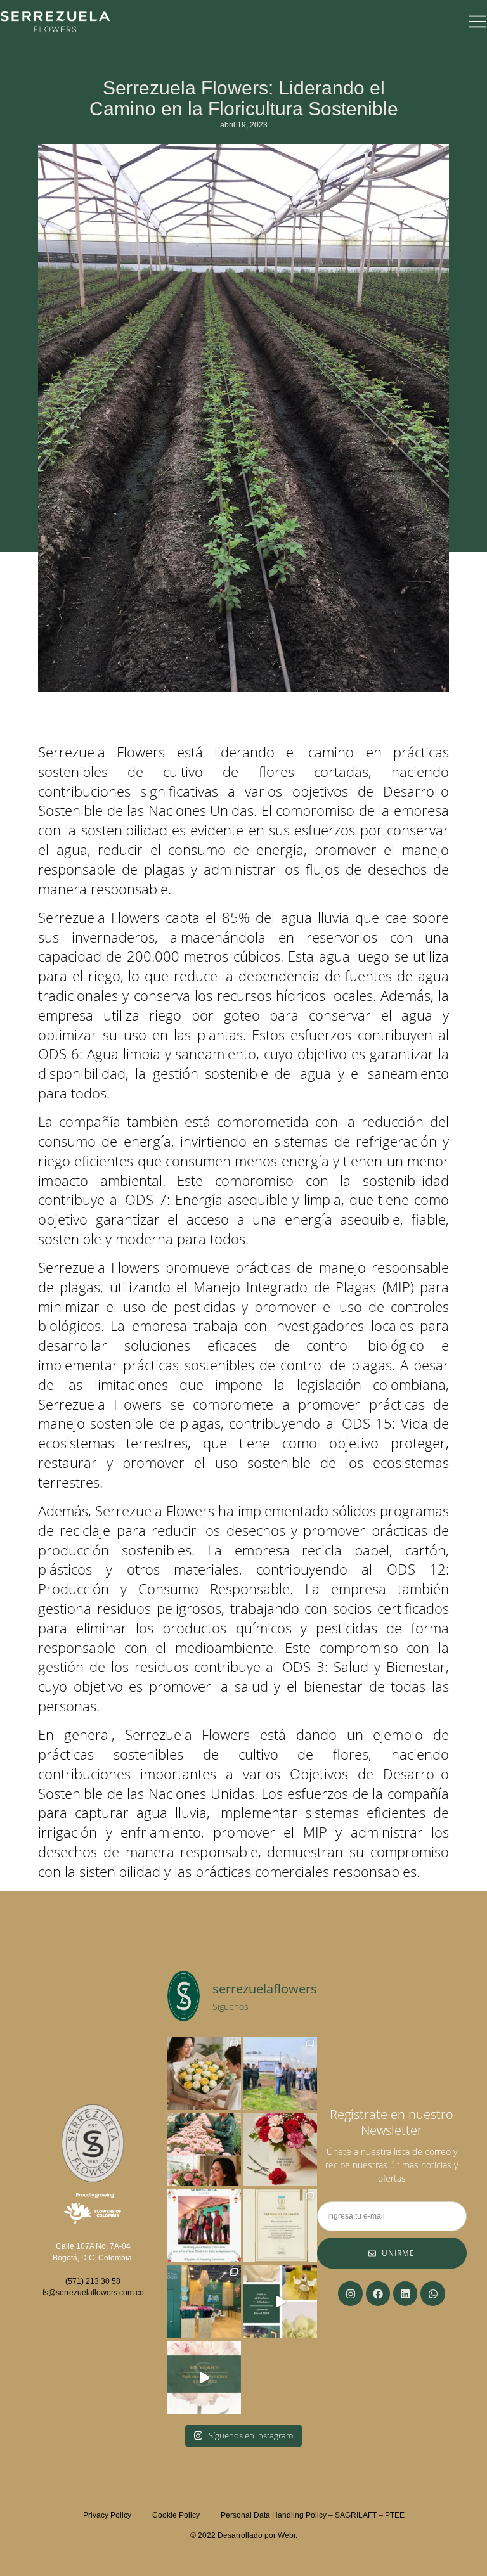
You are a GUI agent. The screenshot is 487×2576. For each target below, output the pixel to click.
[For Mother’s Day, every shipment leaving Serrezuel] (204, 2073)
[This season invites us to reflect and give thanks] (204, 2225)
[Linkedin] (405, 2293)
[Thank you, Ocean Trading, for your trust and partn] (280, 2073)
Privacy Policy (107, 2515)
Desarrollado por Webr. (257, 2535)
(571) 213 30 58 (93, 2281)
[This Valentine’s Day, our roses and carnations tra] (280, 2149)
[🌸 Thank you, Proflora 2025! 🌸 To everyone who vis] (204, 2302)
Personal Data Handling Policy (274, 2515)
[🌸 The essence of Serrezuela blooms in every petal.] (204, 2378)
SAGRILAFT (356, 2515)
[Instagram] (350, 2293)
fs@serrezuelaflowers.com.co (93, 2293)
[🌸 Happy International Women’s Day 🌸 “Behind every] (204, 2149)
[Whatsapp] (432, 2293)
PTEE (395, 2515)
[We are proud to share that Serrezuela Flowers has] (280, 2225)
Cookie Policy (186, 2515)
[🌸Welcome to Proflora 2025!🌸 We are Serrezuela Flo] (280, 2302)
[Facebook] (378, 2293)
